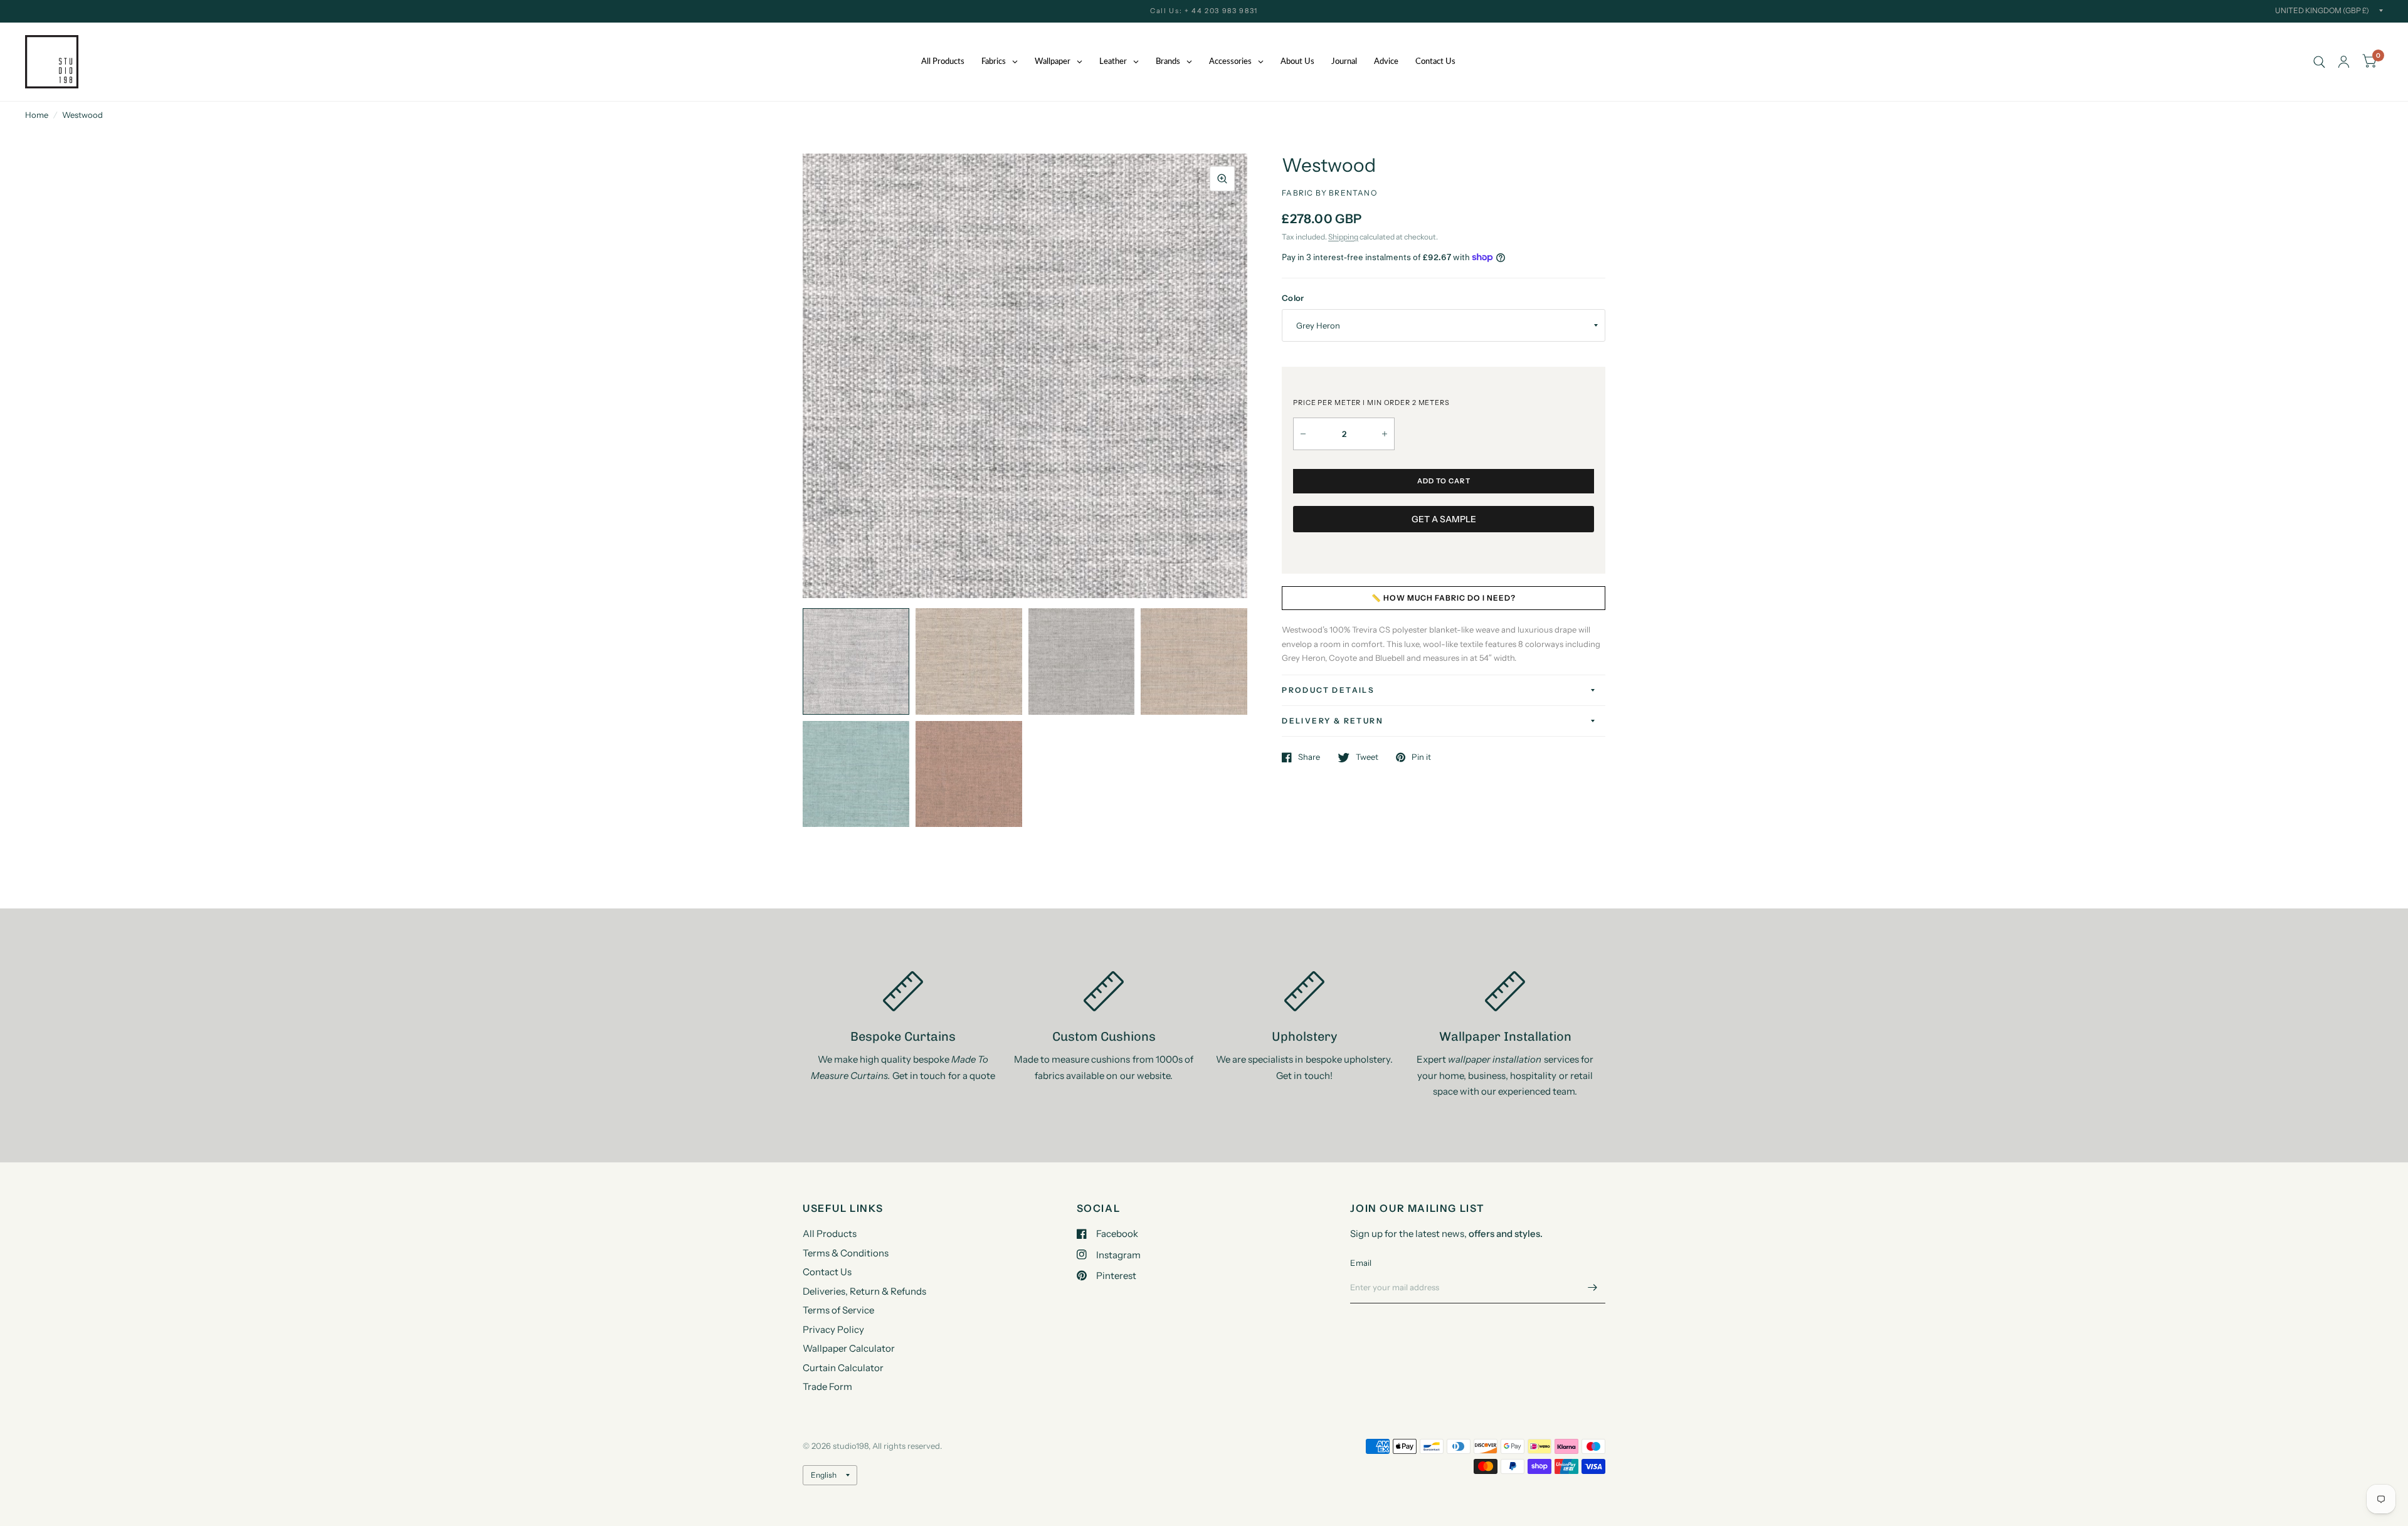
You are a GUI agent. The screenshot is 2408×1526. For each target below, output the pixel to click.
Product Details (1328, 690)
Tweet (1367, 757)
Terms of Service (838, 1310)
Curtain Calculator (843, 1368)
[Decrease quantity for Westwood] (1303, 434)
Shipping (1343, 237)
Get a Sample (1444, 519)
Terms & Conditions (846, 1253)
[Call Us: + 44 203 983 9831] (1204, 11)
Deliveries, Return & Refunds (864, 1291)
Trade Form (827, 1387)
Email (1361, 1263)
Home (37, 115)
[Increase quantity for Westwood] (1385, 434)
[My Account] (2344, 62)
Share (1309, 757)
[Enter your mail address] (1593, 1287)
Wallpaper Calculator (849, 1348)
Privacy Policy (833, 1329)
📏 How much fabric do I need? (1444, 598)
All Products (830, 1234)
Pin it (1421, 757)
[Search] (2319, 62)
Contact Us (827, 1272)
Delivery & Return (1333, 721)
